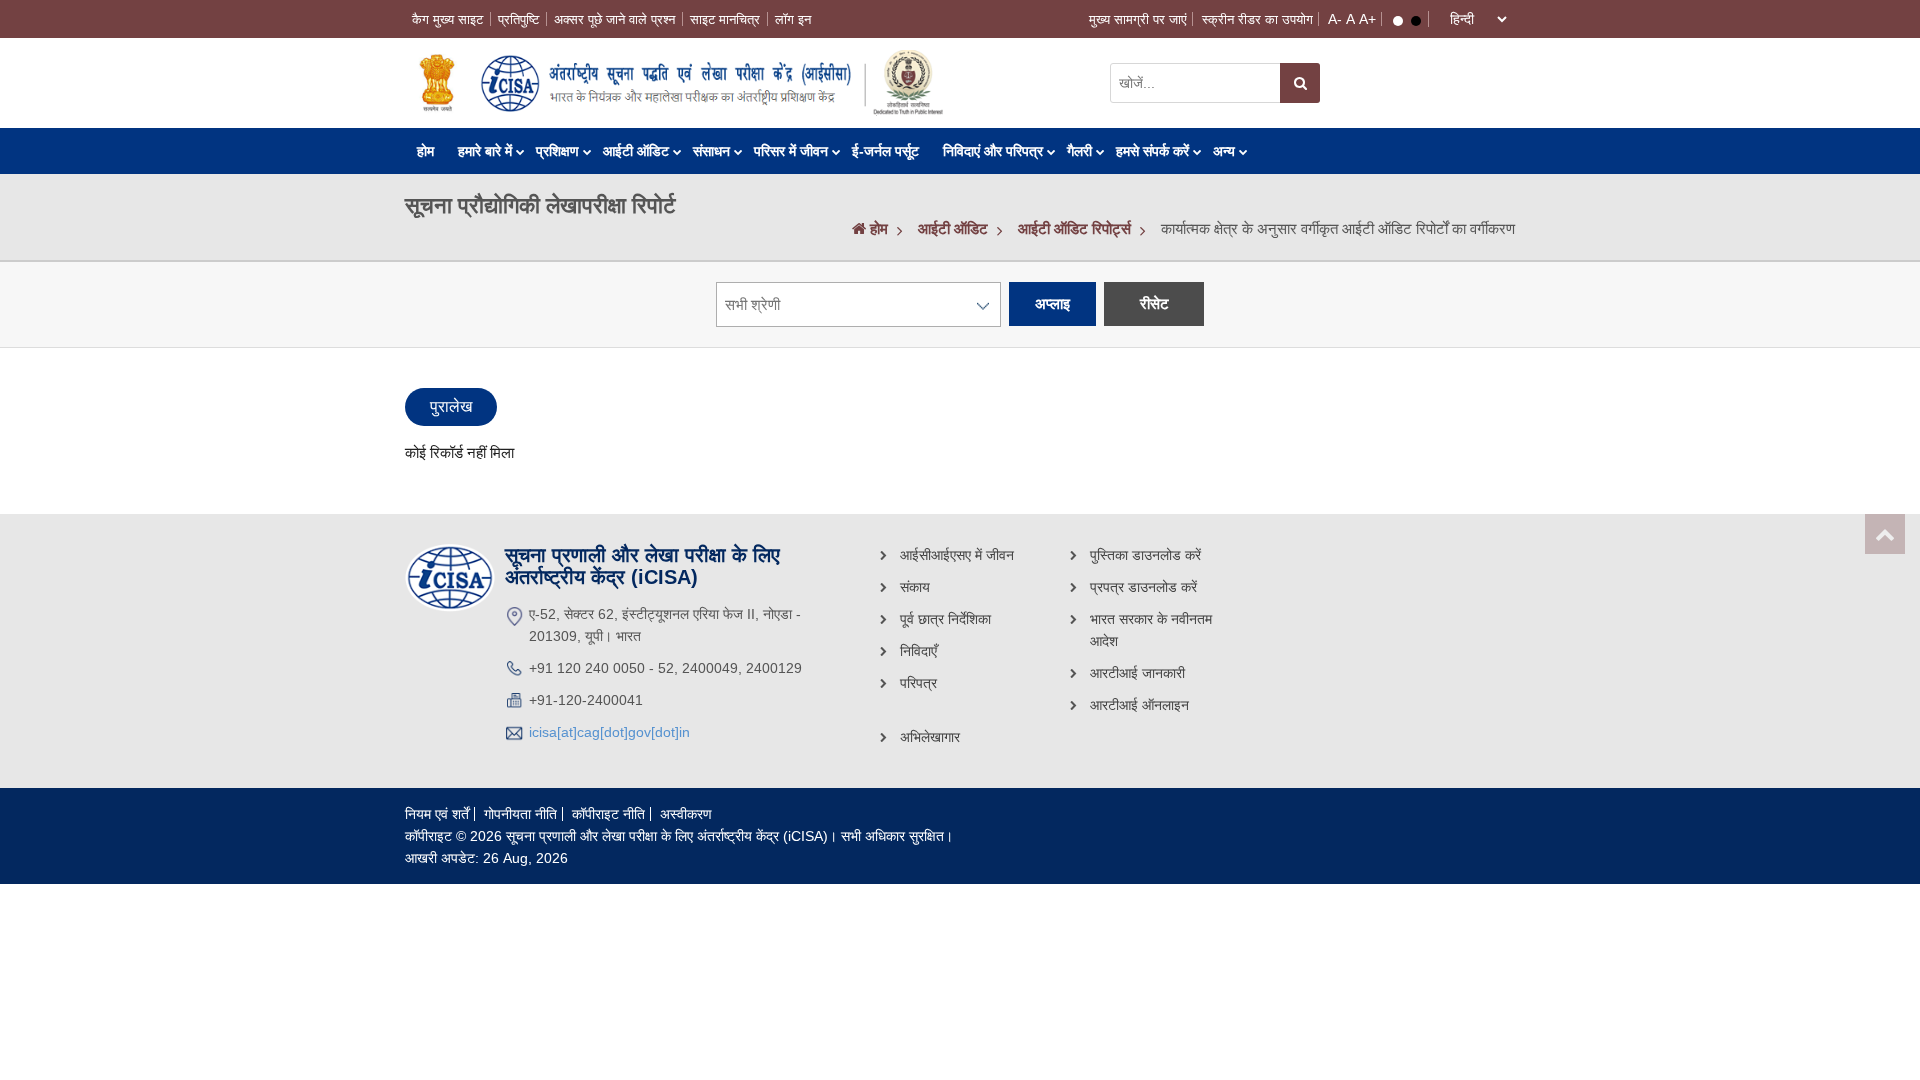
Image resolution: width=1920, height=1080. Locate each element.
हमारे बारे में (485, 151)
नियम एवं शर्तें (437, 814)
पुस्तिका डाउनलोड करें (1145, 555)
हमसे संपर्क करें (1152, 151)
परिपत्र (918, 683)
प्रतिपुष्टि (518, 19)
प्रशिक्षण (557, 151)
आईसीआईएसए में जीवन (957, 555)
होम (425, 151)
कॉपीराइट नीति (608, 814)
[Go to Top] (1885, 534)
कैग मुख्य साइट (447, 19)
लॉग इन (793, 19)
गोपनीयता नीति (520, 814)
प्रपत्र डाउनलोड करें (1143, 587)
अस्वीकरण (686, 814)
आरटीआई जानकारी (1137, 673)
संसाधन (711, 151)
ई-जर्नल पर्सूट (885, 151)
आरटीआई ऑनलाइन (1139, 705)
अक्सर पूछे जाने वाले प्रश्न (614, 19)
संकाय (915, 587)
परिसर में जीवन (791, 151)
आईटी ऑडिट (636, 151)
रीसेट (1154, 303)
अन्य (1224, 151)
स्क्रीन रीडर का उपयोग (1257, 19)
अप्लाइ (1052, 303)
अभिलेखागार (930, 737)
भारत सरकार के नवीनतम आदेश (1151, 630)
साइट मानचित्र (725, 19)
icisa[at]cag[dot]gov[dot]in (609, 732)
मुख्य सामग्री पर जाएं (1138, 19)
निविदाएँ (918, 651)
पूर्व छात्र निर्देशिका (945, 619)
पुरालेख (451, 406)
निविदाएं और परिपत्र (993, 151)
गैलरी (1079, 151)
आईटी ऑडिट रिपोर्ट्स (1074, 228)
